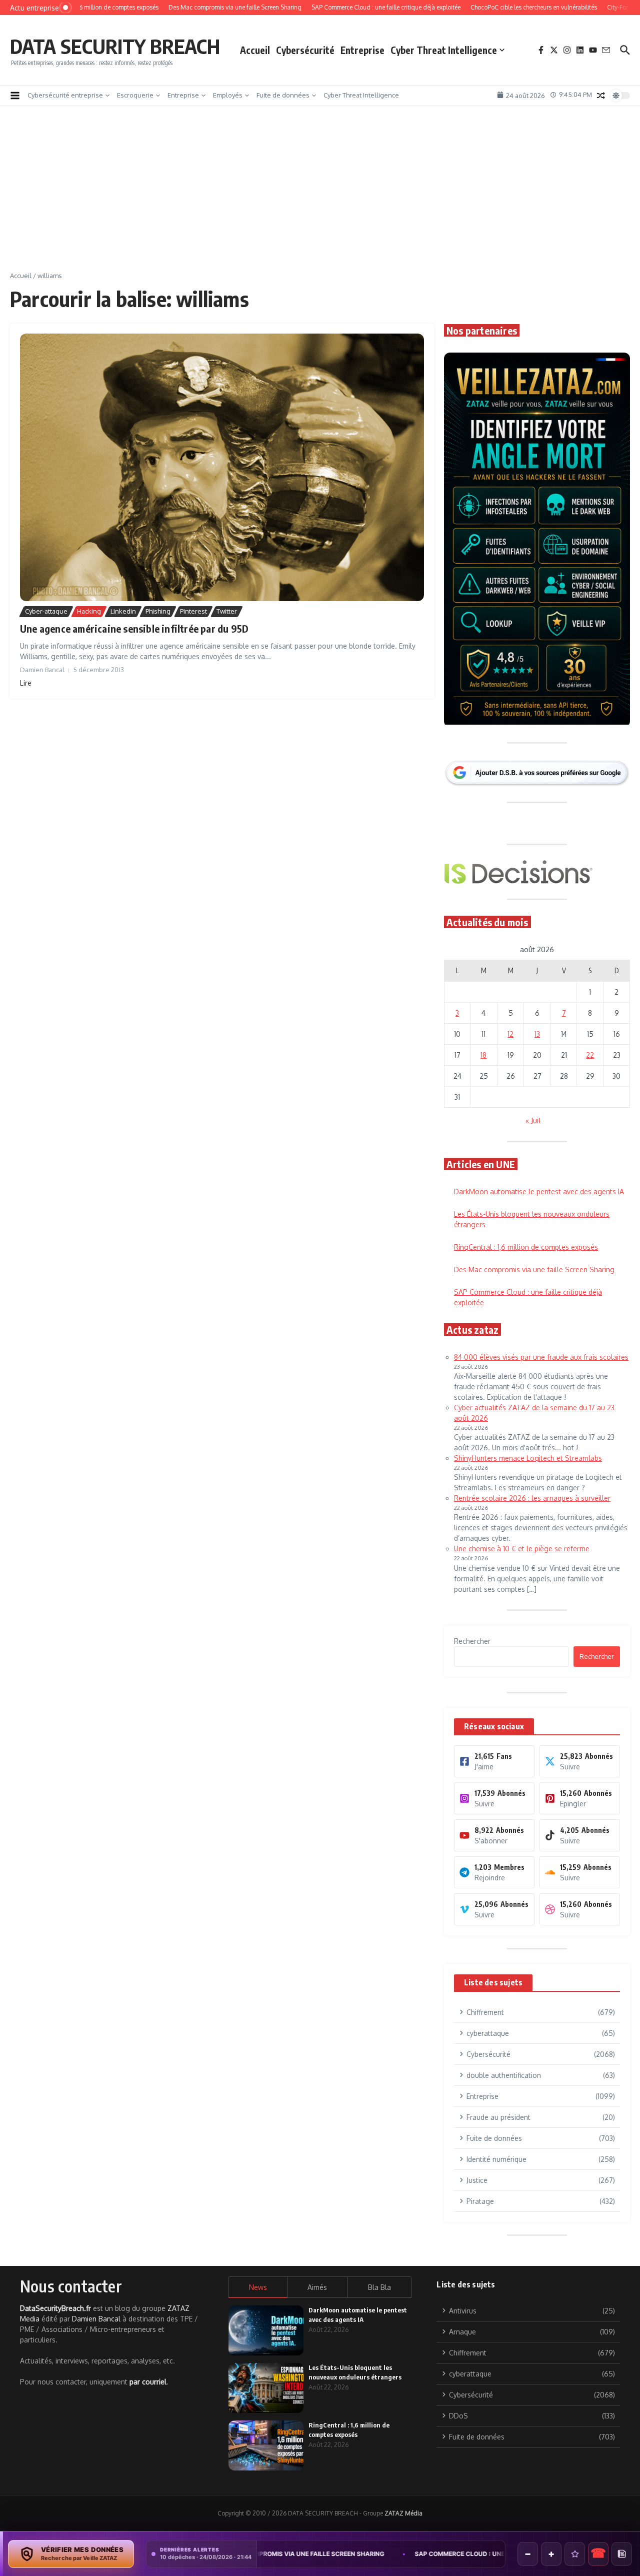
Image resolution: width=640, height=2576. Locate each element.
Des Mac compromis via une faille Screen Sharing (534, 1269)
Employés (228, 95)
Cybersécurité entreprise (65, 95)
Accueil (255, 50)
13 (537, 1034)
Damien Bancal (96, 2319)
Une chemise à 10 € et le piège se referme (522, 1549)
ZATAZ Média (403, 2513)
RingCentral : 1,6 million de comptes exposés (526, 1247)
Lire (26, 683)
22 (590, 1055)
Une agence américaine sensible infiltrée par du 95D (134, 628)
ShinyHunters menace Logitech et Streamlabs (528, 1458)
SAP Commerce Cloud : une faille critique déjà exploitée (386, 2554)
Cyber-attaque (46, 611)
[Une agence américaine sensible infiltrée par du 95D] (222, 467)
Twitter (227, 611)
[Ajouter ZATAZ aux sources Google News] (622, 2554)
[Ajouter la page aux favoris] (575, 2554)
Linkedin (123, 611)
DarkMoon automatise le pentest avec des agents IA (539, 1191)
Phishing (158, 611)
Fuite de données (283, 95)
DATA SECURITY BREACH (115, 46)
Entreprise (362, 50)
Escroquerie (135, 95)
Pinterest (193, 611)
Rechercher (472, 1641)
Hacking (89, 611)
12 (510, 1034)
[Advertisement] (320, 196)
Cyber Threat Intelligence (444, 50)
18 (483, 1055)
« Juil (533, 1120)
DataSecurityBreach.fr (55, 2308)
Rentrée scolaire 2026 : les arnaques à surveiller (532, 1498)
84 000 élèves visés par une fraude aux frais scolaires (541, 1357)
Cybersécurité (305, 50)
